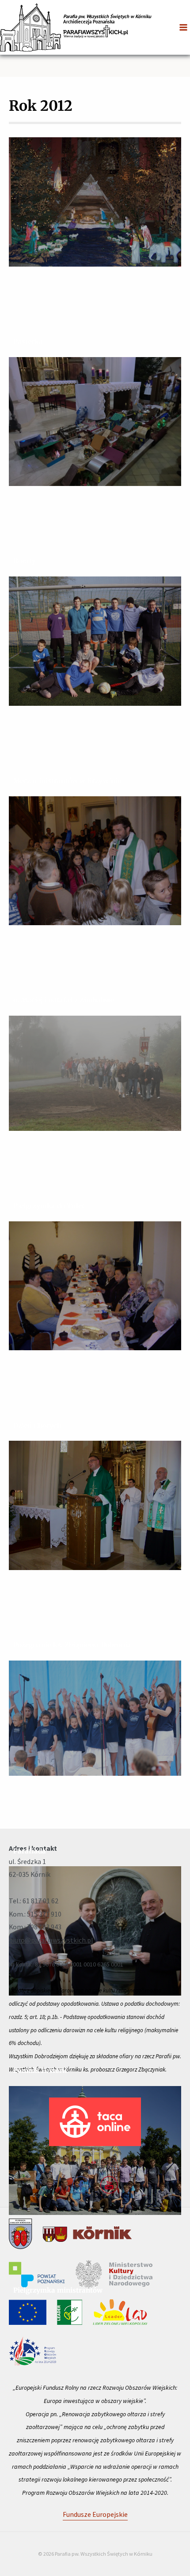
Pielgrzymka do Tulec (49, 1206)
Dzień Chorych (37, 1425)
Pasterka (28, 341)
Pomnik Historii (40, 2070)
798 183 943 (44, 1927)
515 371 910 (44, 1914)
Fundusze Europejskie (95, 2514)
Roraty (25, 561)
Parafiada (30, 1851)
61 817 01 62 (40, 1901)
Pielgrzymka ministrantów (58, 2290)
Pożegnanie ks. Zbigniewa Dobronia (72, 1645)
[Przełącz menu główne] (183, 27)
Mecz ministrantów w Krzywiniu (68, 781)
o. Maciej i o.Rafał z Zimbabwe (64, 1000)
